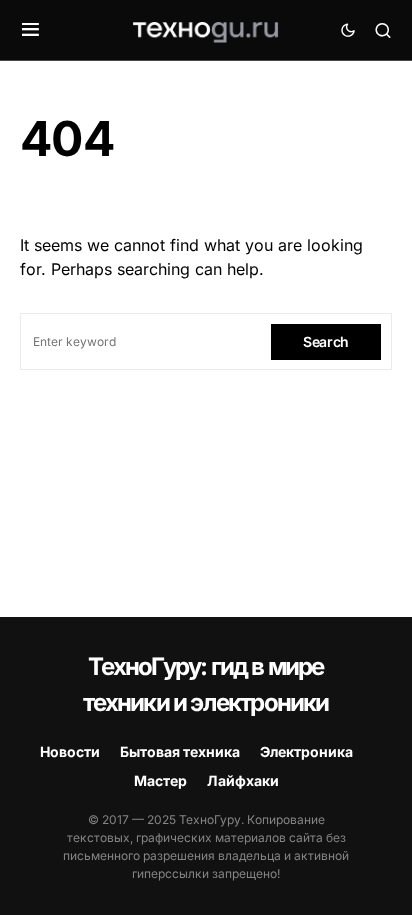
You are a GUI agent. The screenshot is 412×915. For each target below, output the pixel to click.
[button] (30, 30)
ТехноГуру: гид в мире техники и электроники (205, 684)
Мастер (160, 780)
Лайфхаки (243, 780)
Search (326, 341)
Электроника (306, 751)
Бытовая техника (180, 751)
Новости (70, 751)
